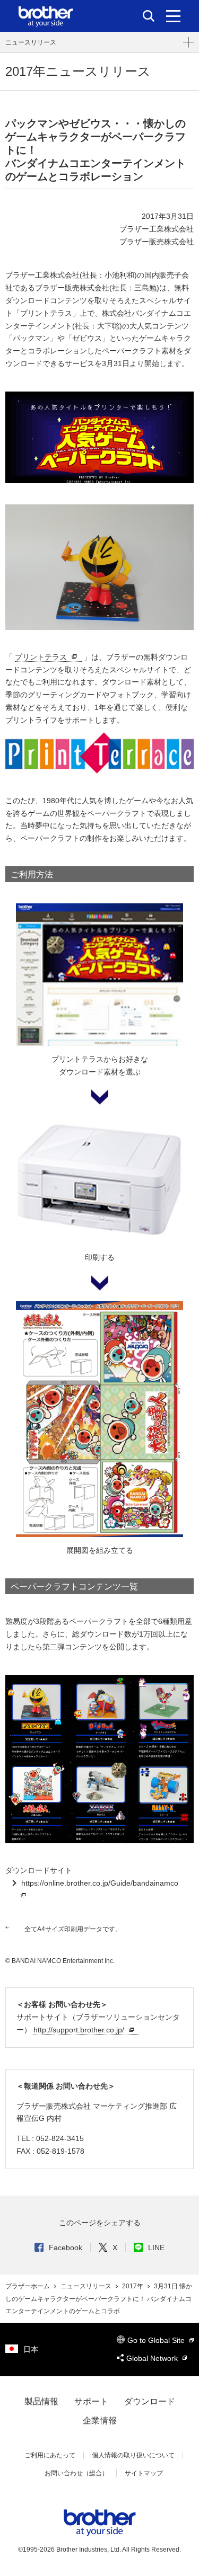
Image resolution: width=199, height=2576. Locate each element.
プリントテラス (41, 657)
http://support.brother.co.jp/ (79, 2030)
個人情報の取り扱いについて (133, 2455)
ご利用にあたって (50, 2455)
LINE (156, 2248)
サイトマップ (144, 2473)
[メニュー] (173, 16)
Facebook (66, 2248)
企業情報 (100, 2420)
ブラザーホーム (28, 2286)
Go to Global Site (157, 2340)
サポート (91, 2401)
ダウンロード (150, 2401)
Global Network (153, 2358)
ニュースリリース (31, 42)
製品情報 (41, 2401)
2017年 (133, 2286)
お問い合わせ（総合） (76, 2473)
